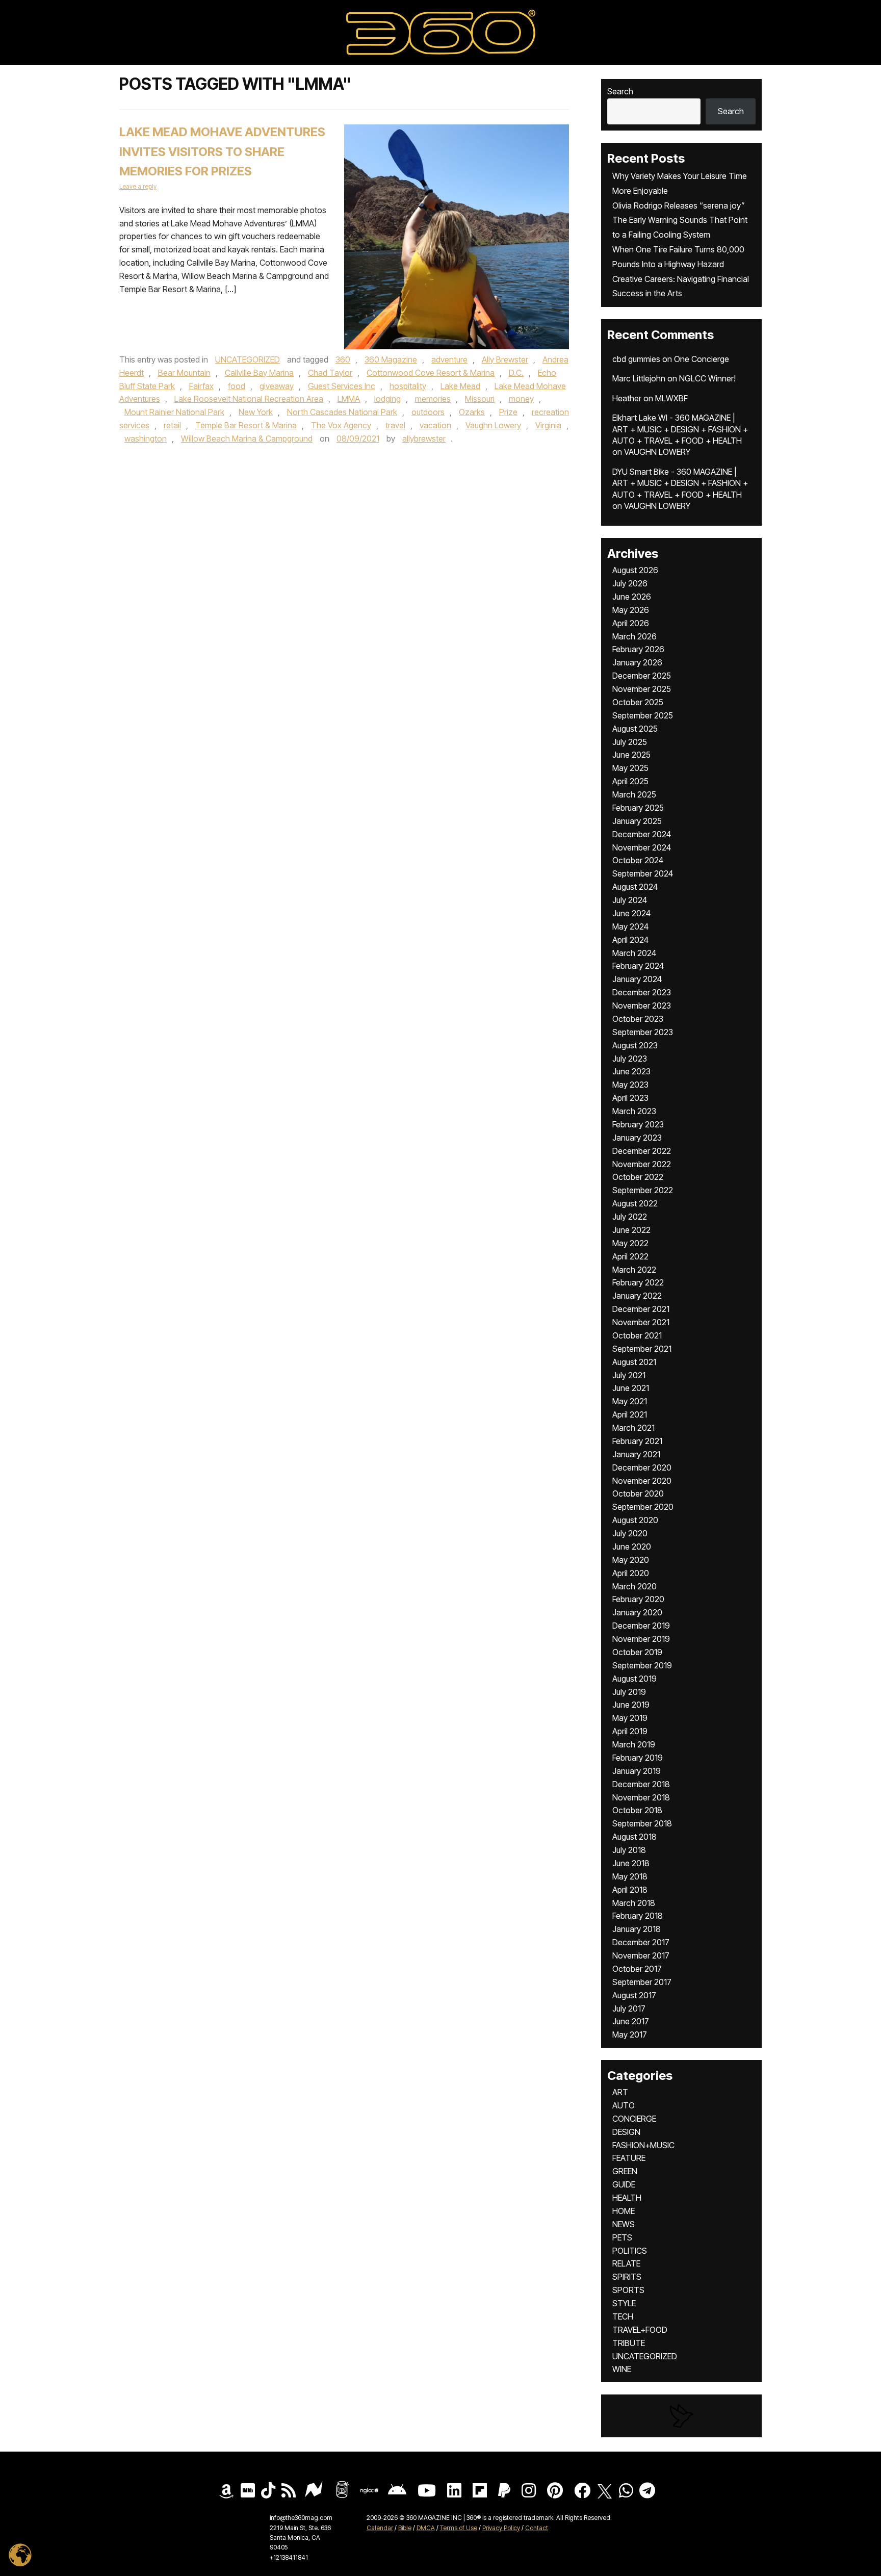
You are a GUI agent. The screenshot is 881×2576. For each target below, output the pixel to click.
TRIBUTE (629, 2343)
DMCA (426, 2528)
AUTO (624, 2105)
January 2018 (637, 1929)
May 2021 (630, 1401)
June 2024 (631, 913)
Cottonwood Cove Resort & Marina (431, 373)
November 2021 (641, 1322)
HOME (624, 2211)
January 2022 (637, 1296)
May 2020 (631, 1560)
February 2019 (638, 1758)
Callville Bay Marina (259, 373)
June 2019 (631, 1705)
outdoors (428, 412)
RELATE (626, 2263)
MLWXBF (671, 398)
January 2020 (637, 1612)
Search (620, 91)
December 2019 (641, 1626)
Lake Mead (460, 386)
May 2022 (630, 1243)
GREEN (625, 2171)
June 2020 (632, 1547)
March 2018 (634, 1903)
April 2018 (630, 1890)
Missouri (480, 399)
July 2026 (630, 583)
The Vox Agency (341, 425)
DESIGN (626, 2132)
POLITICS (630, 2251)
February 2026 (638, 649)
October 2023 (638, 1019)
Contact (537, 2528)
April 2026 (631, 623)
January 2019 (637, 1771)
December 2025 (642, 676)
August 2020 (635, 1520)
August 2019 (634, 1679)
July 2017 (629, 2008)
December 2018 (641, 1784)
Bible (405, 2528)
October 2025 (638, 702)
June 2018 (631, 1863)
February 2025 (638, 808)
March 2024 (634, 953)
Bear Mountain (184, 373)
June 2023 (631, 1071)
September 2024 (643, 873)
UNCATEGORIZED (248, 359)
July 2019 (629, 1692)
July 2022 (630, 1217)
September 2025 (643, 715)
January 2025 (637, 821)
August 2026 (635, 570)
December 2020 (642, 1467)
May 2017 (630, 2034)
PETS (622, 2237)
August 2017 (634, 1995)
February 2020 (638, 1599)
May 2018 (630, 1876)
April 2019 (630, 1731)
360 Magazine (391, 359)
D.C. (516, 373)
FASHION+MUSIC (643, 2145)
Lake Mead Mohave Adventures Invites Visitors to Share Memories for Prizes (222, 152)
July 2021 (629, 1375)
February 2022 (638, 1282)
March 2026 (634, 636)
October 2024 (638, 860)
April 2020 (631, 1573)
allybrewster (424, 439)
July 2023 (630, 1059)
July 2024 (630, 900)
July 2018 (629, 1850)
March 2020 (634, 1586)
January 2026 (637, 662)
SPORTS (628, 2290)
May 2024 (630, 926)
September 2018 (642, 1823)
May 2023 (630, 1085)
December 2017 (641, 1942)
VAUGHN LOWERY (657, 452)
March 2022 (634, 1270)
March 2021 (633, 1428)
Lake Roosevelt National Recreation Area (249, 399)
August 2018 (634, 1837)
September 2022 (643, 1190)
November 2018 (641, 1797)
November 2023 (642, 1006)
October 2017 (637, 1969)
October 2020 (638, 1493)
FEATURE (629, 2158)
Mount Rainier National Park (174, 412)
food (237, 386)
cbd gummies (636, 359)
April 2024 (630, 940)
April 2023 (630, 1098)
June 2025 (631, 755)
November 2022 (642, 1164)
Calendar (380, 2528)
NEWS (624, 2224)
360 (343, 359)
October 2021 (637, 1335)
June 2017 (631, 2021)
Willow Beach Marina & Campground (247, 439)
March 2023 (634, 1111)
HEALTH (627, 2198)
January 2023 (637, 1138)
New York (256, 412)
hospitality (408, 386)
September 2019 (642, 1665)
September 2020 (643, 1507)
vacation (435, 425)
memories (433, 399)
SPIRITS (627, 2277)
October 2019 (637, 1652)
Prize (508, 412)
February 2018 (638, 1916)
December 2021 (641, 1309)
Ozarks (472, 412)
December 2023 (642, 992)
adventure (449, 359)
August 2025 (635, 729)
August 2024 (635, 887)
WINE (622, 2369)
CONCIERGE (634, 2119)
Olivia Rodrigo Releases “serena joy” (679, 205)
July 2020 (630, 1533)
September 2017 (642, 1982)
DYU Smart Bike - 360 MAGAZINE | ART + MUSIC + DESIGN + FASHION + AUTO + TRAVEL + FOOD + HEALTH (680, 483)
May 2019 (630, 1718)
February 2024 (638, 966)
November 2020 (642, 1481)
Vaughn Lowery (493, 425)
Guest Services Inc (342, 386)
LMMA (349, 399)
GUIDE (624, 2184)
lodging (387, 399)
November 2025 (642, 689)
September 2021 (642, 1349)
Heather (627, 398)
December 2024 (642, 834)
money (521, 399)
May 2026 (631, 610)
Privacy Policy (501, 2528)
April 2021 (630, 1414)
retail (172, 425)
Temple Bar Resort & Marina (246, 425)
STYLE (624, 2303)
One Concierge (702, 359)
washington (146, 439)
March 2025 (634, 794)
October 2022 (638, 1177)
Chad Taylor (330, 373)
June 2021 (631, 1388)
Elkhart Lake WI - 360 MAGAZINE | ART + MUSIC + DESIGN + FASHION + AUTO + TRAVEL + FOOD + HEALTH (680, 429)
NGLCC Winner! (707, 378)
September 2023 (643, 1032)
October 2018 (637, 1810)
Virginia (548, 425)
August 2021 (634, 1362)
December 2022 (642, 1151)
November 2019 (641, 1639)
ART (620, 2092)
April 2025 (630, 781)
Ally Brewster (505, 359)
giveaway (277, 386)
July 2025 (630, 742)
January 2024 (637, 979)
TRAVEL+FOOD (640, 2330)
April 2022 (630, 1256)
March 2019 (634, 1744)
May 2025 (630, 768)
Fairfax (201, 386)
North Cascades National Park (342, 412)
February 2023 (638, 1124)
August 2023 (635, 1045)
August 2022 (635, 1203)
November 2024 (642, 847)
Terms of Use (459, 2528)
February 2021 (637, 1441)
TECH (623, 2316)
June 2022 (631, 1230)
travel (395, 425)
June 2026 (632, 597)
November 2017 (641, 1955)
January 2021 (636, 1454)
